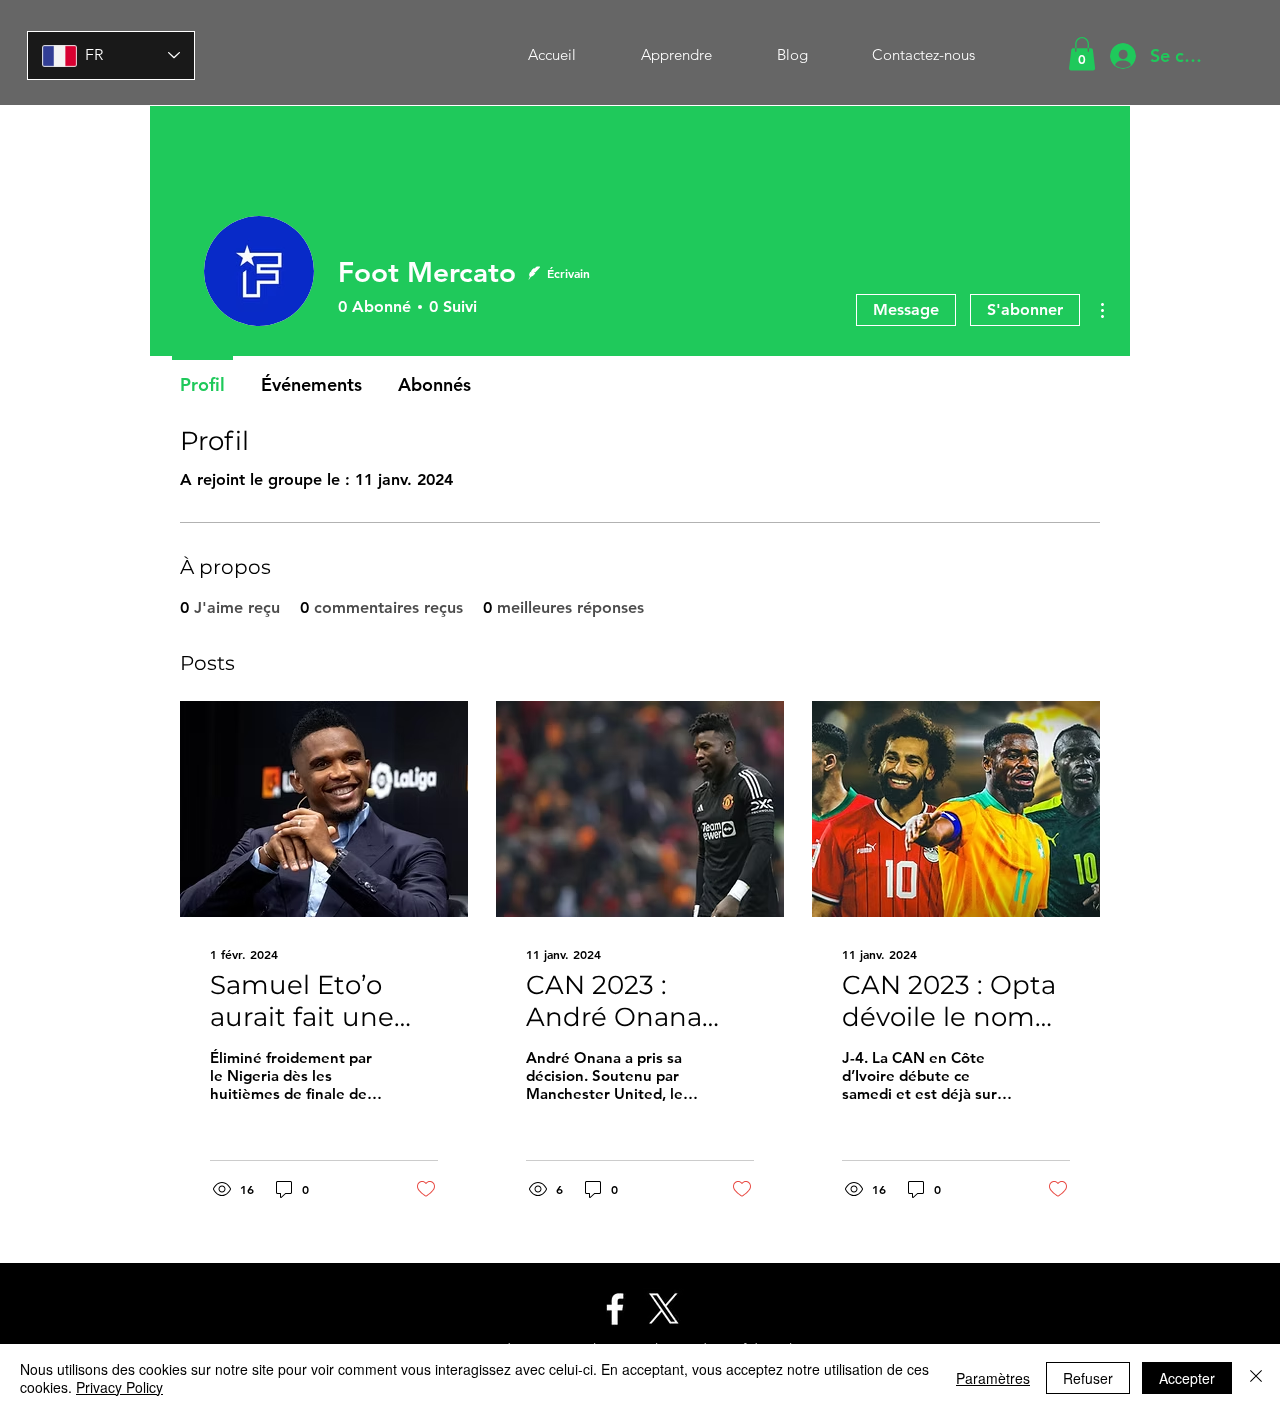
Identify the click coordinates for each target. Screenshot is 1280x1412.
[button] (1082, 53)
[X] (664, 1309)
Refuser (1088, 1378)
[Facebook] (615, 1309)
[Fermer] (1256, 1378)
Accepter (1187, 1378)
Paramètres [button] (993, 1378)
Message (906, 309)
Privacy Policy (119, 1387)
